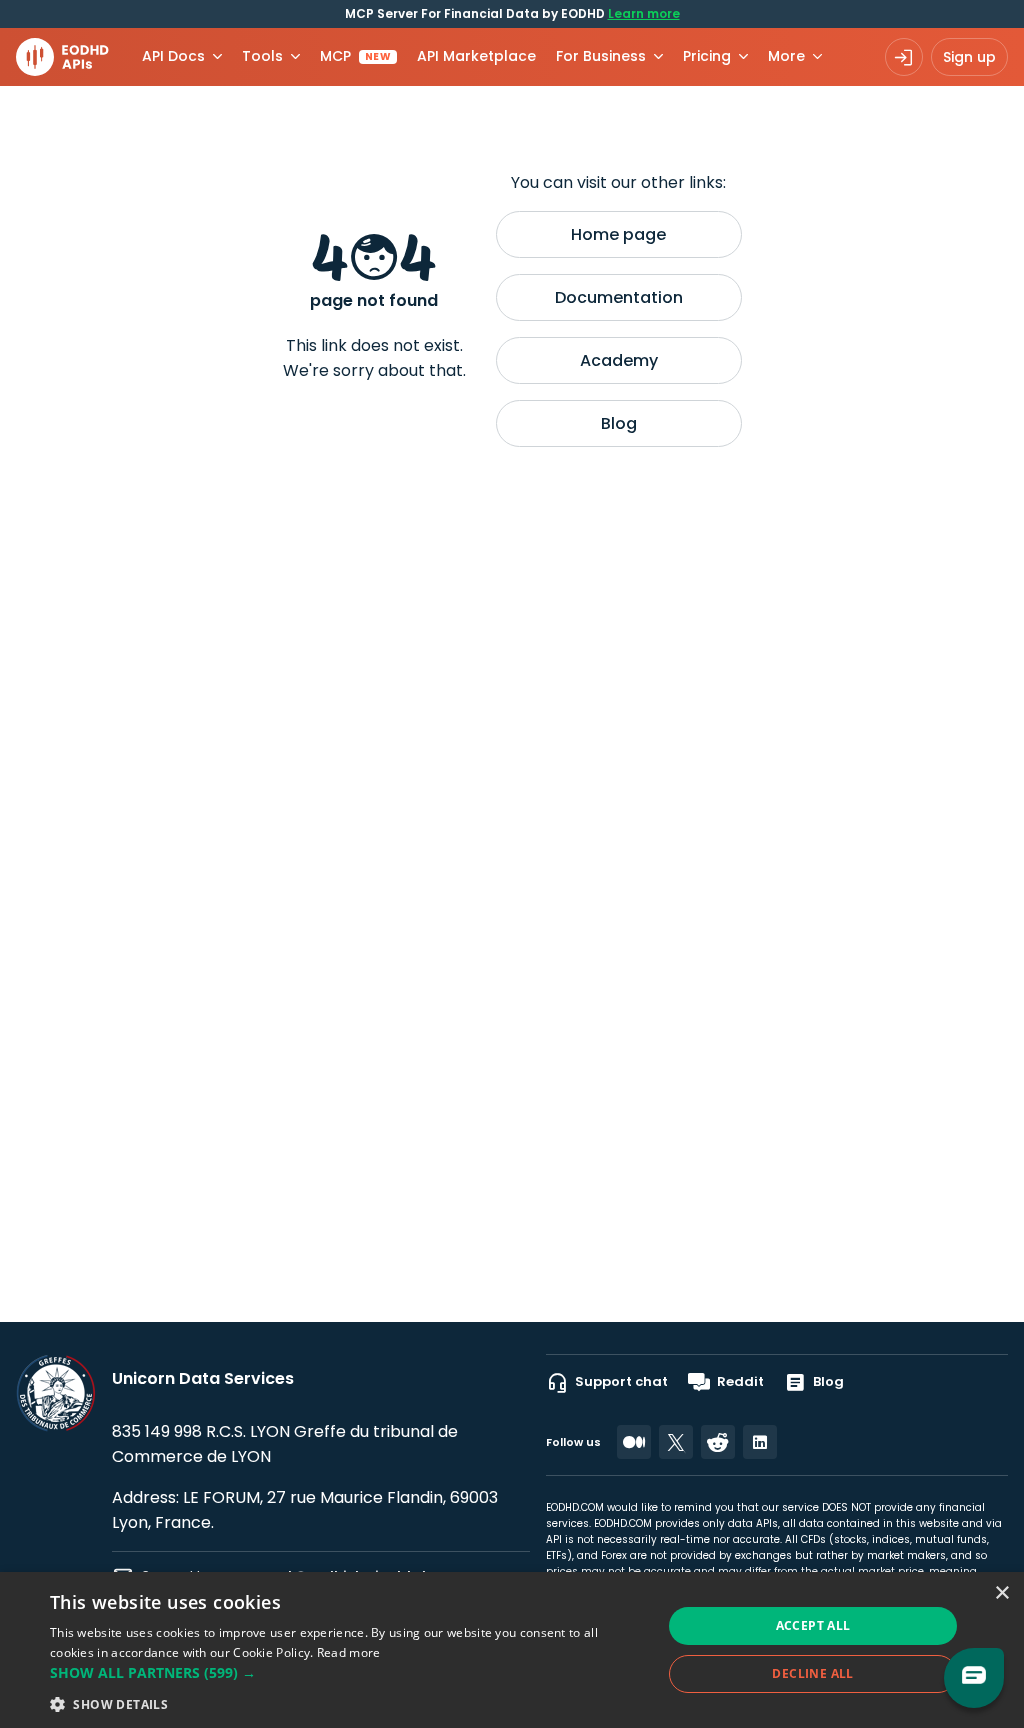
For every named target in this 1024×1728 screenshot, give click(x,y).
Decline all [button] (812, 1673)
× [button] (1001, 1593)
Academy (619, 360)
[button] (347, 1672)
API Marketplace (476, 56)
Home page (618, 234)
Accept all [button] (813, 1625)
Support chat (621, 1381)
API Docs (173, 56)
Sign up (969, 57)
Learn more (644, 13)
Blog (619, 423)
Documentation (619, 297)
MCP (355, 56)
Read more (349, 1652)
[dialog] (512, 1650)
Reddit (740, 1381)
